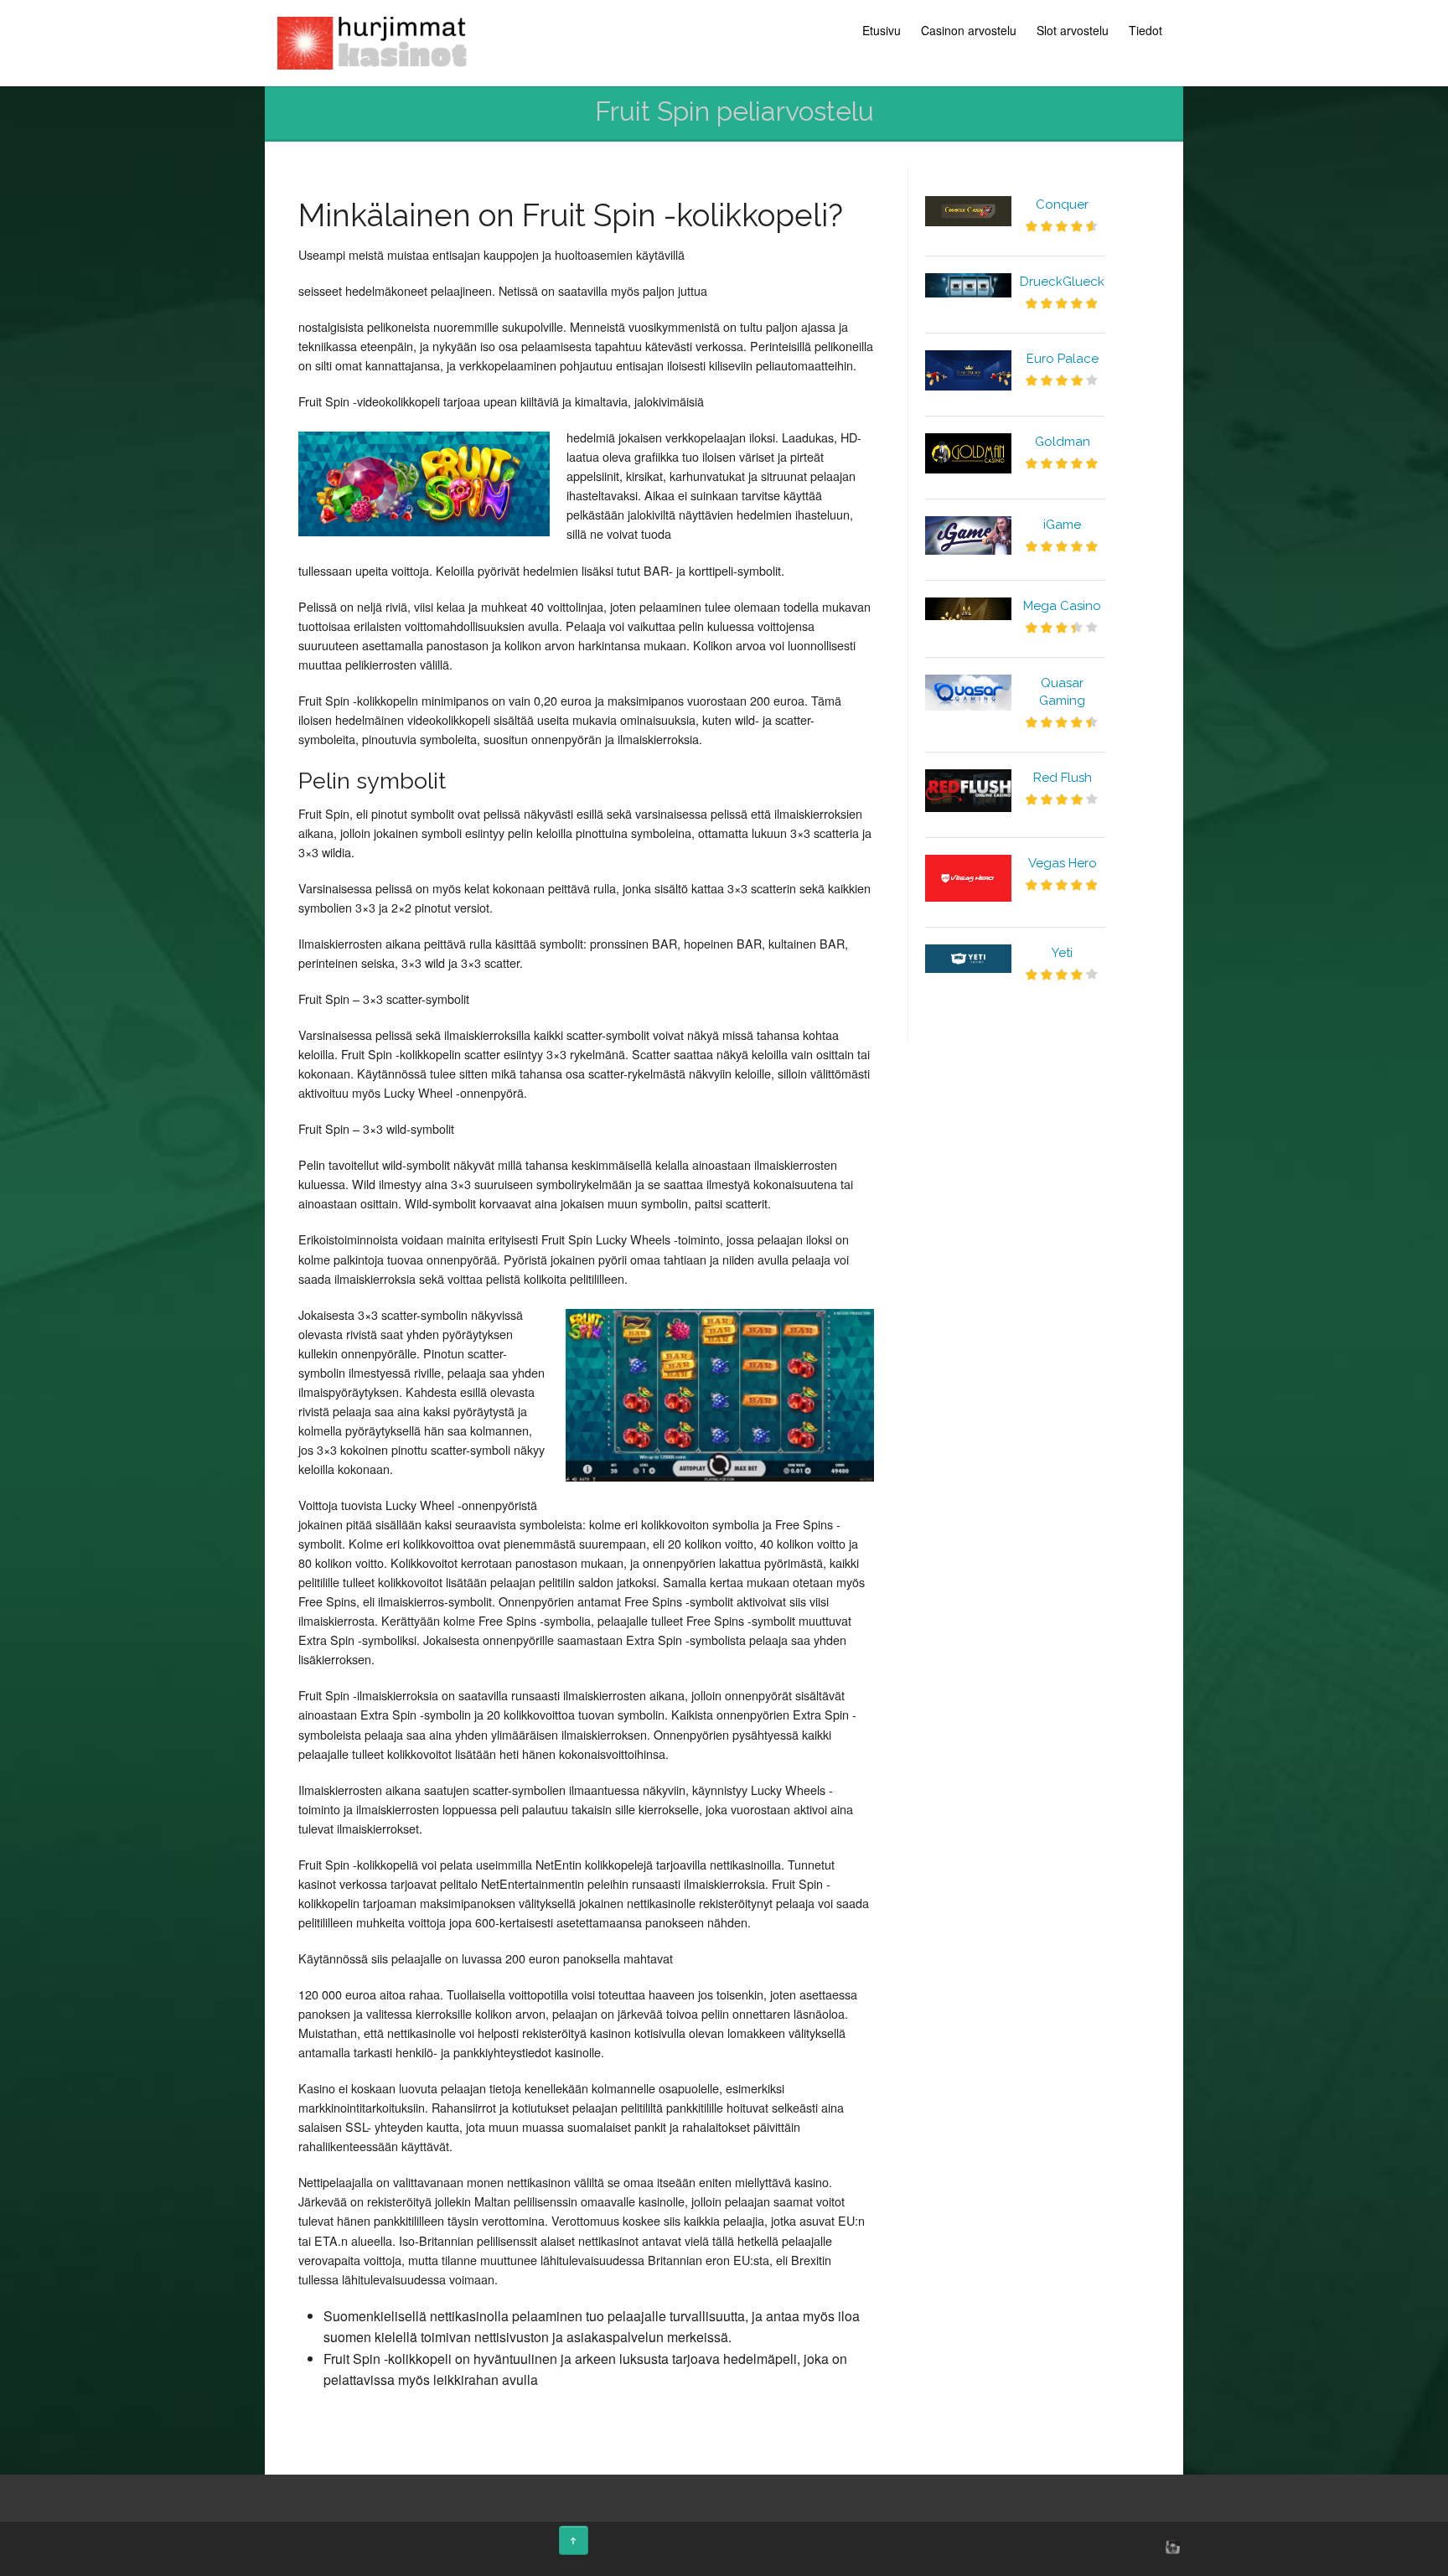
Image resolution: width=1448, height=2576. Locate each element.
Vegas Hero (1063, 863)
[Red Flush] (968, 791)
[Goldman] (968, 453)
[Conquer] (968, 211)
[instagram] (1171, 2547)
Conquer (1062, 204)
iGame (1062, 525)
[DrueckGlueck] (968, 285)
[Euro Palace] (968, 370)
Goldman (1063, 442)
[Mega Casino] (968, 609)
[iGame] (968, 535)
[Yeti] (968, 959)
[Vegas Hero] (968, 878)
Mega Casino (1062, 606)
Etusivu (882, 30)
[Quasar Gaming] (968, 693)
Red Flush (1063, 778)
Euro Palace (1063, 359)
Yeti (1062, 953)
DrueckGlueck (1062, 282)
